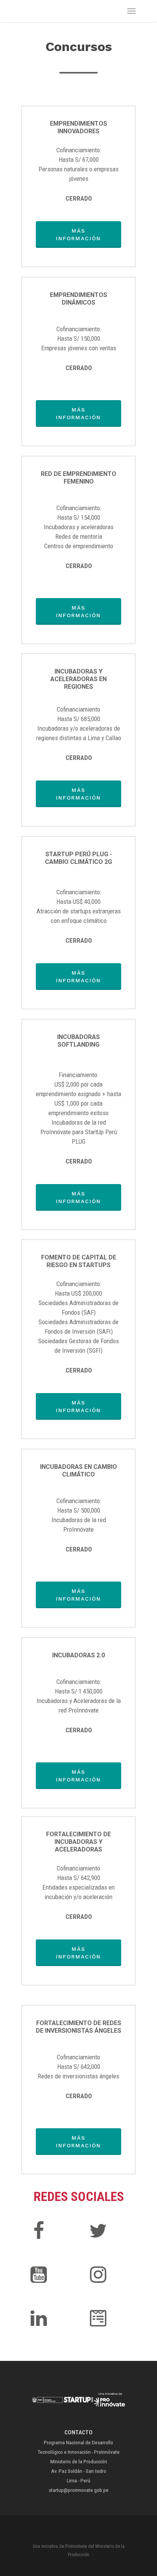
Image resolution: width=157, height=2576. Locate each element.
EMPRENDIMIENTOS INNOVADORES (78, 127)
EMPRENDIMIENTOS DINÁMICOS (78, 299)
